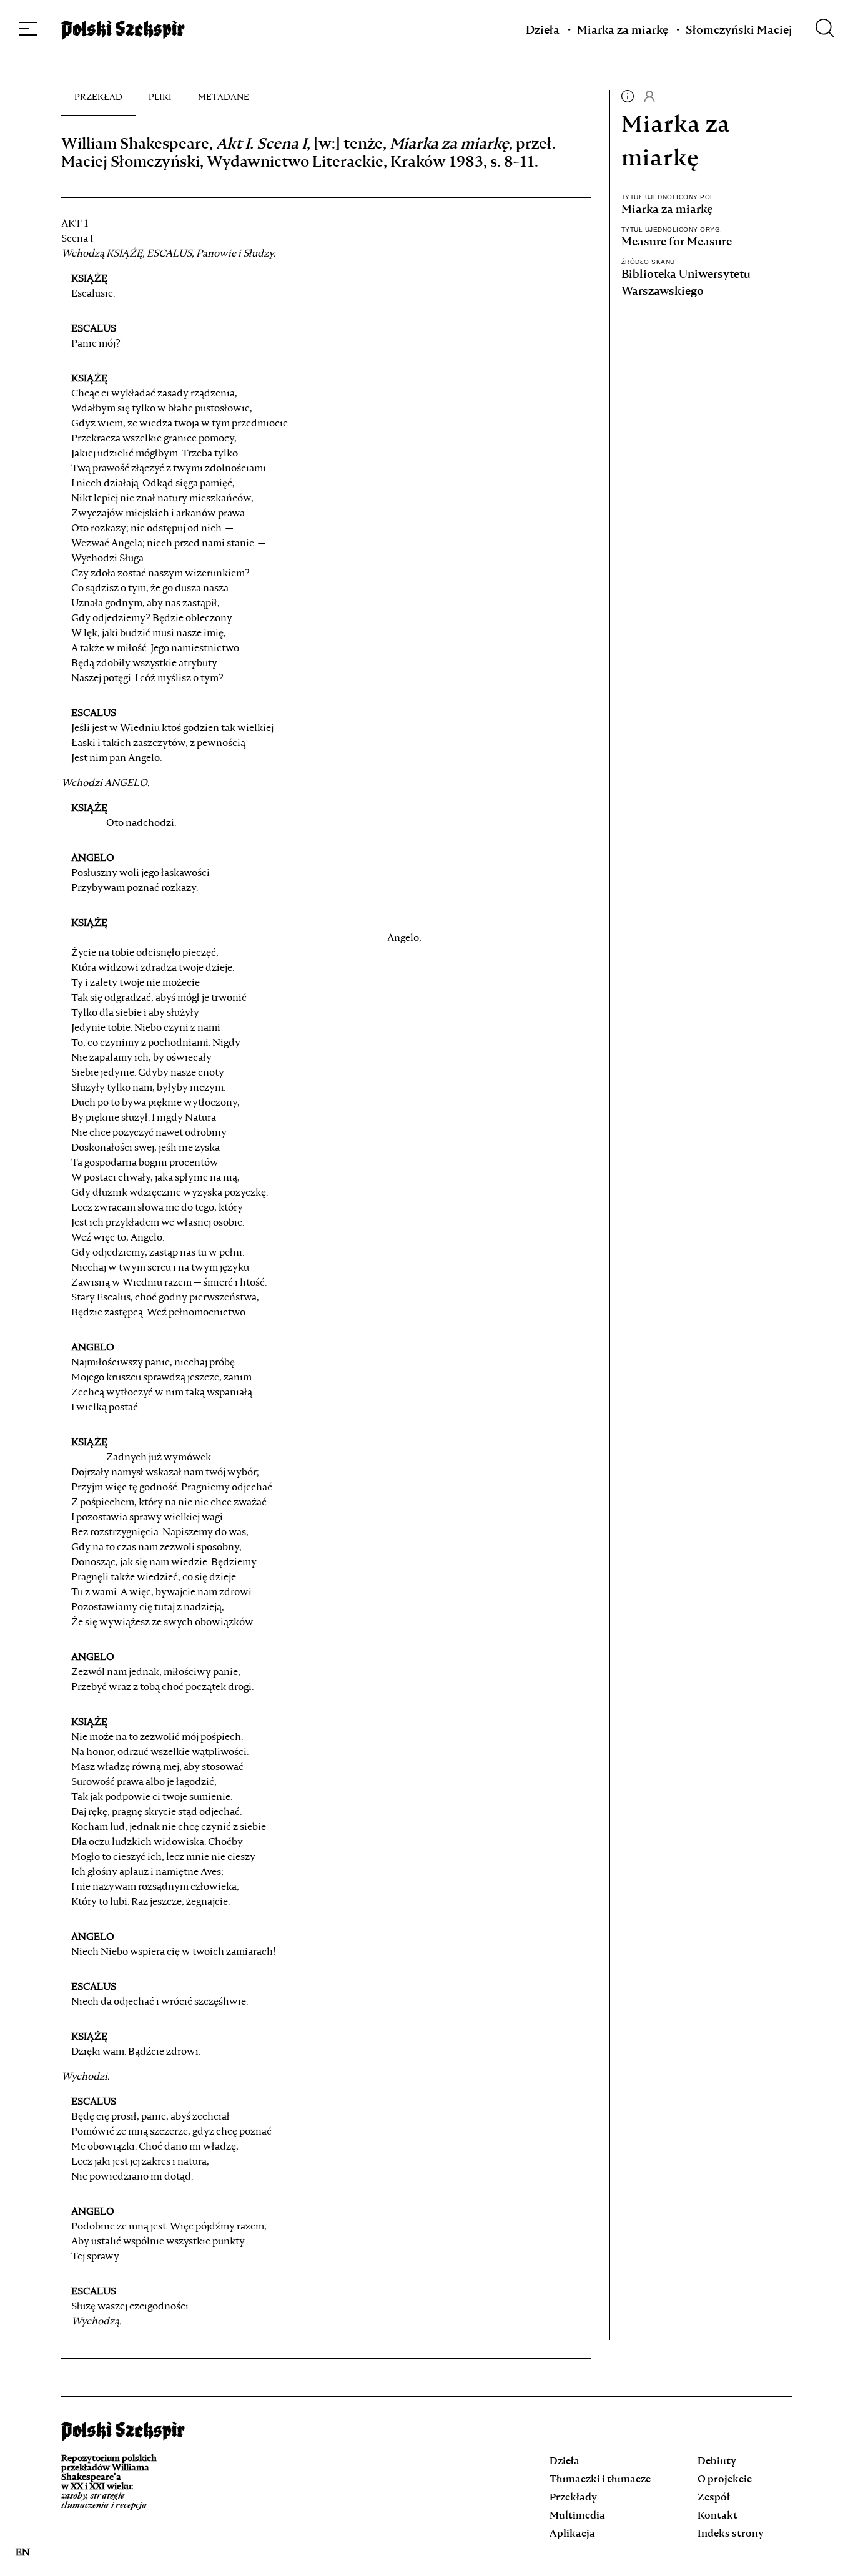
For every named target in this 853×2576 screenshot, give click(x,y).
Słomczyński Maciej (739, 31)
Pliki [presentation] (160, 97)
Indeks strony (731, 2534)
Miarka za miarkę (623, 31)
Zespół (714, 2498)
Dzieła (543, 31)
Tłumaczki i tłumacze (600, 2480)
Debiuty (717, 2462)
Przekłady (573, 2498)
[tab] (98, 97)
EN (23, 2553)
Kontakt (717, 2516)
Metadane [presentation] (224, 97)
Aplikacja (572, 2534)
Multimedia (577, 2516)
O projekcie (725, 2480)
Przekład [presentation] (98, 97)
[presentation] (628, 100)
